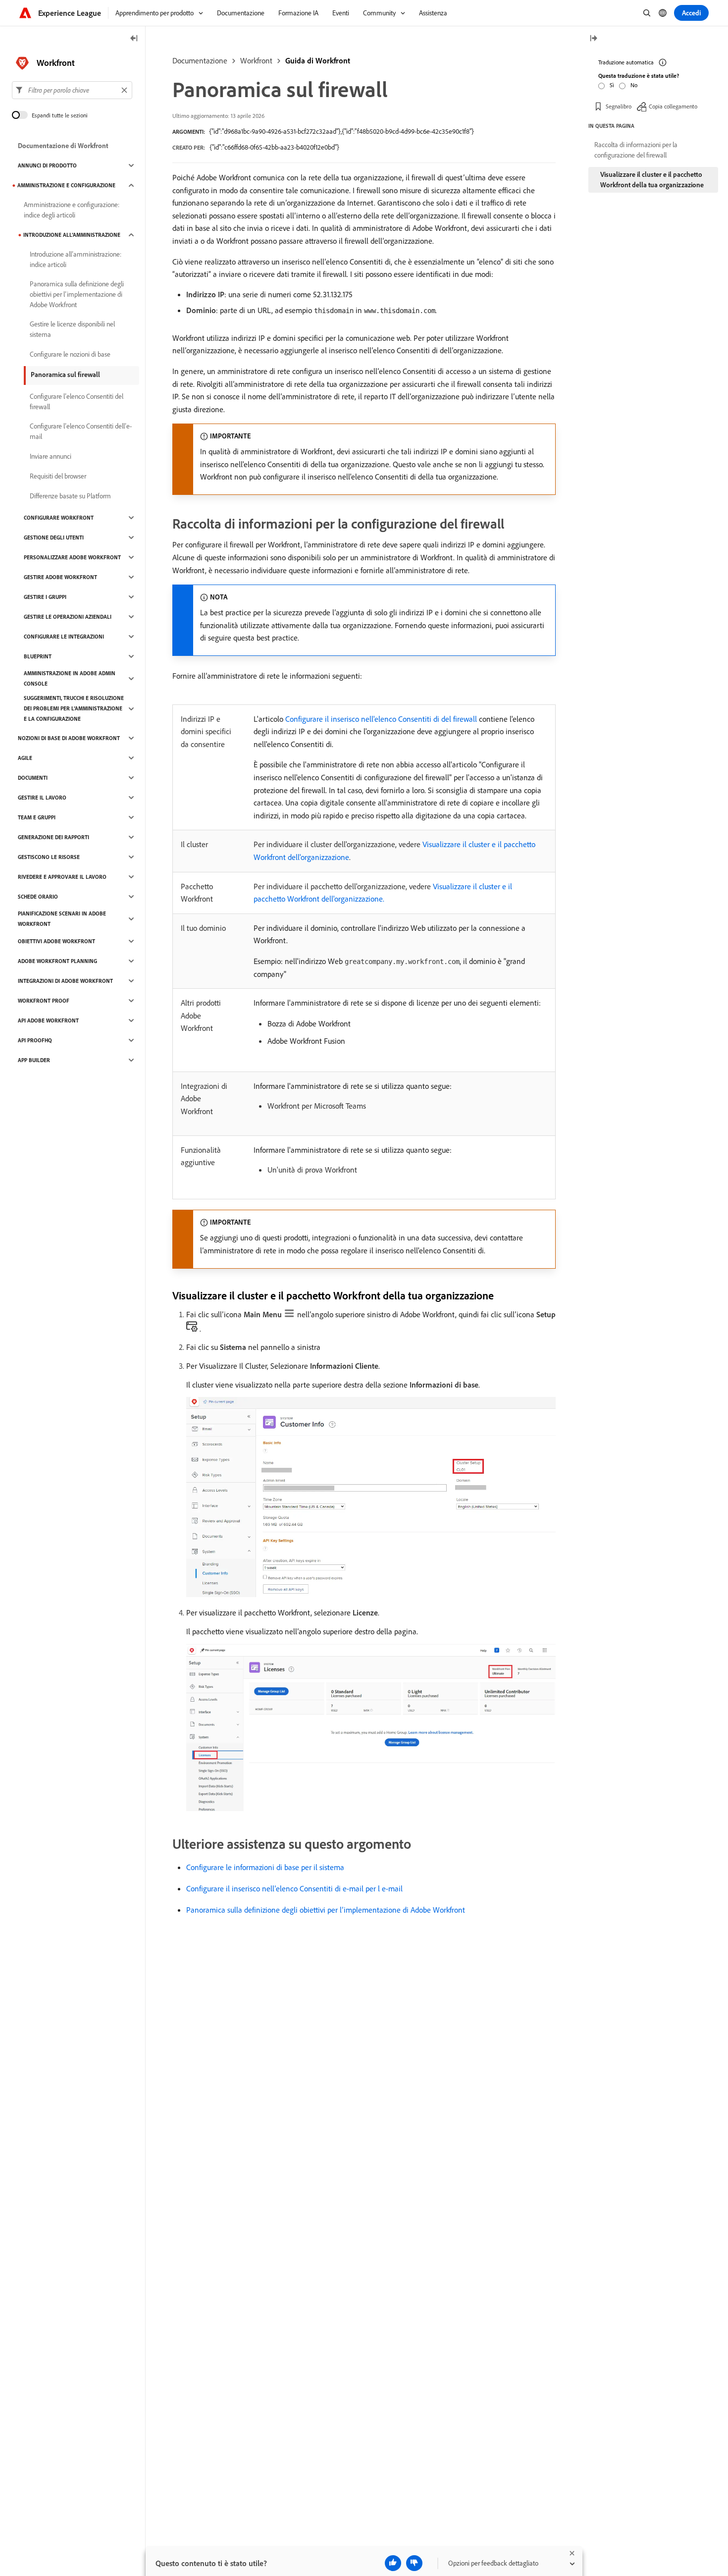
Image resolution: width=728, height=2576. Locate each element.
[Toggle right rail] (593, 39)
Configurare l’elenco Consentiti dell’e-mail (81, 431)
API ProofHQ (35, 1040)
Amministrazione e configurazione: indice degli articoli (72, 210)
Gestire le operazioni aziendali (68, 617)
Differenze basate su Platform (70, 496)
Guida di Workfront (318, 60)
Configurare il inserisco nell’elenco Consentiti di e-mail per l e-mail (294, 1888)
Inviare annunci (51, 456)
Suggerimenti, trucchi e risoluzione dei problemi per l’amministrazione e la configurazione (74, 708)
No (634, 85)
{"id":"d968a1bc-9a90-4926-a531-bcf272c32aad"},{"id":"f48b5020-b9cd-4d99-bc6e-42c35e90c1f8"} (341, 131)
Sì (612, 85)
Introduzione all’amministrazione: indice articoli (76, 259)
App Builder (34, 1060)
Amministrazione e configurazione (66, 185)
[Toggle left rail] (134, 39)
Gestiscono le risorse (49, 857)
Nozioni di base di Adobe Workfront (69, 738)
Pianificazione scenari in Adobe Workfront (62, 919)
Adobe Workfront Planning (57, 961)
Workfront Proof (44, 1001)
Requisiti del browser (58, 476)
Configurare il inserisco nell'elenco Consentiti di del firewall (381, 719)
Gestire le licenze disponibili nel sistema (72, 329)
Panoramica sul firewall (65, 375)
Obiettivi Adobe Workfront (56, 941)
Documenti (33, 778)
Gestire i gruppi (45, 597)
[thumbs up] (393, 2563)
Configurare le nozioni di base (70, 354)
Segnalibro (619, 106)
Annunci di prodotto (47, 165)
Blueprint (38, 656)
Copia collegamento (673, 106)
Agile (25, 758)
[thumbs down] (414, 2563)
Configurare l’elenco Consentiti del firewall (77, 402)
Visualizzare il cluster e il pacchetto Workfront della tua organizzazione (652, 180)
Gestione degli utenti (54, 537)
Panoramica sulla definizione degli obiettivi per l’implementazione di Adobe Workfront (326, 1910)
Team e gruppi (37, 817)
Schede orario (38, 897)
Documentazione (200, 60)
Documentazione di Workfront (63, 146)
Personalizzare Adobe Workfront (72, 557)
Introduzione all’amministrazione (72, 235)
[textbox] (72, 90)
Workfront (256, 60)
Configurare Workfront (59, 518)
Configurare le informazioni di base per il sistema (265, 1867)
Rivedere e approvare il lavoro (62, 877)
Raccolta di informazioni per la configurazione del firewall (636, 150)
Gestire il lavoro (42, 798)
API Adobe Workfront (48, 1020)
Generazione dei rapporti (53, 837)
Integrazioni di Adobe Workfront (65, 981)
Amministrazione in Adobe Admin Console (70, 678)
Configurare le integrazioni (64, 637)
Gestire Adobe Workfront (60, 577)
